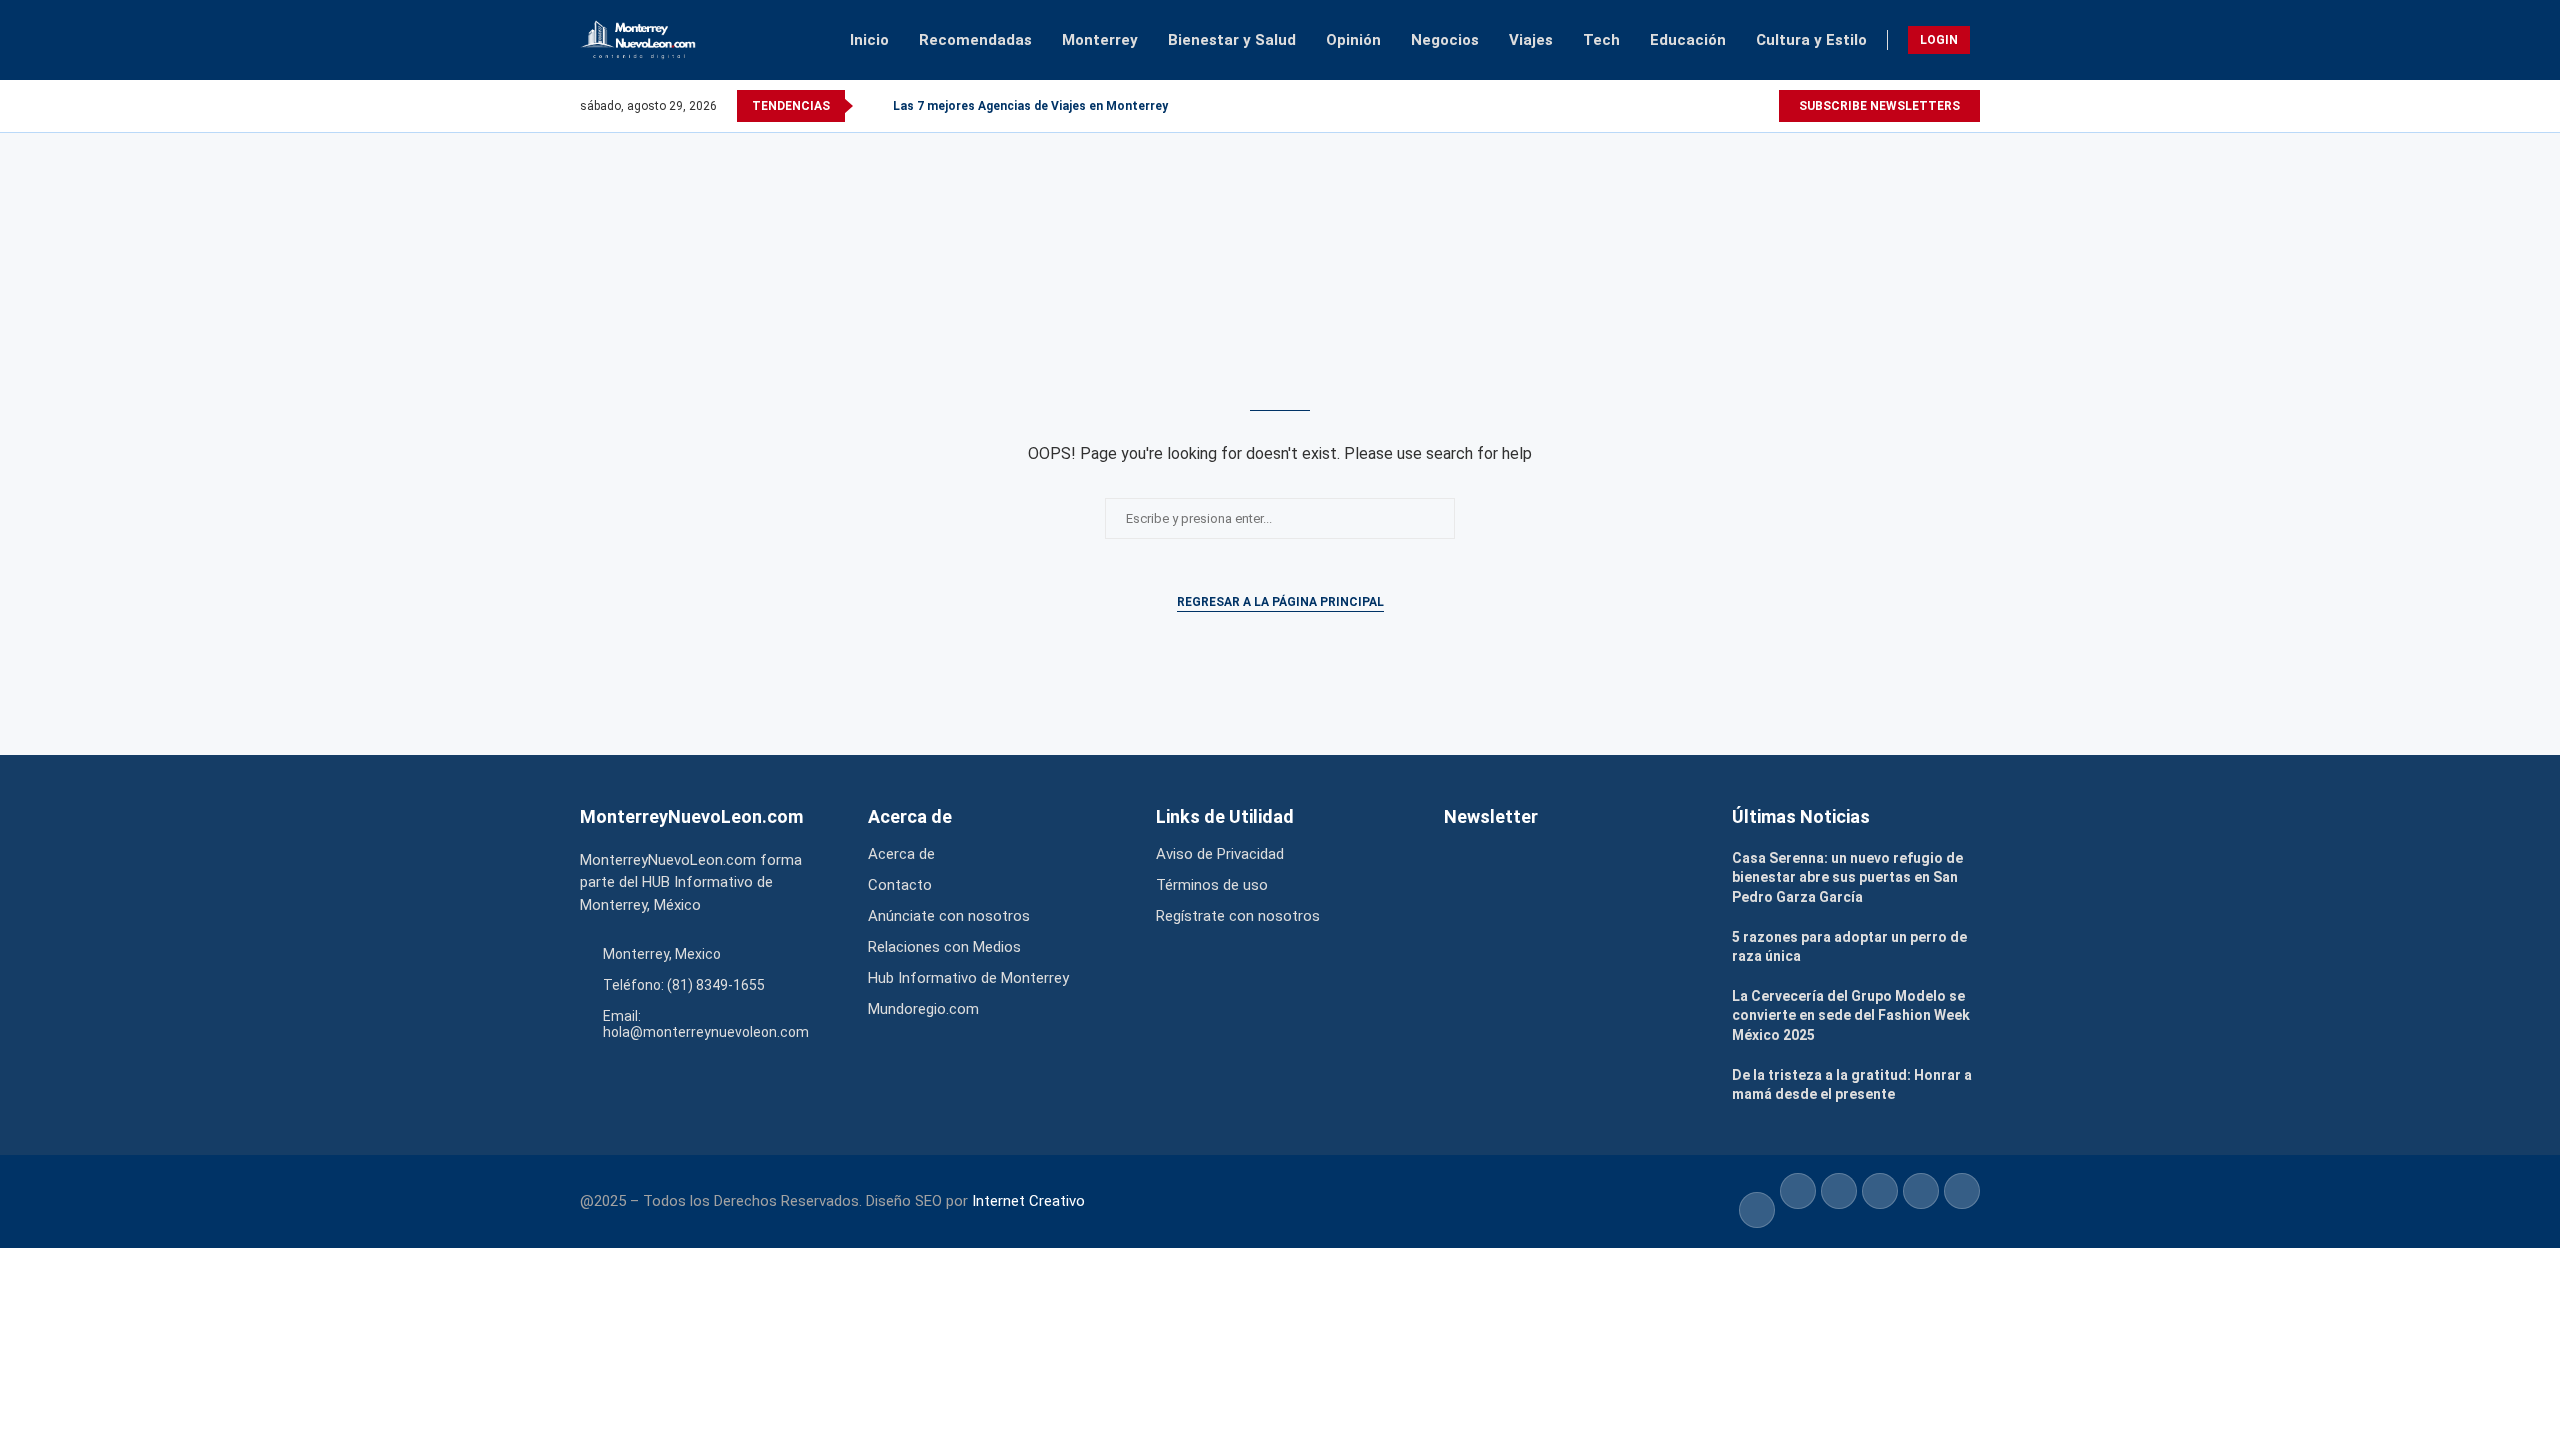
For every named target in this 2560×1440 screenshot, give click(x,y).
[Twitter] (1756, 106)
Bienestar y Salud (1232, 40)
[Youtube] (1768, 106)
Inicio (869, 40)
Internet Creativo (1028, 1201)
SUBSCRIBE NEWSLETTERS (1879, 106)
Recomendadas (975, 40)
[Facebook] (1738, 106)
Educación (1688, 40)
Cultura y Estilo (1811, 40)
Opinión (1353, 40)
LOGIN (1939, 40)
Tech (1601, 40)
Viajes (1531, 40)
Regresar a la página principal (1280, 602)
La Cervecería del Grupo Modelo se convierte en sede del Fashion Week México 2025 (1851, 1015)
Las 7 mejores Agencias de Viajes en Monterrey (1030, 106)
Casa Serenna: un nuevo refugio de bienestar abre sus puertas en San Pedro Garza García (1847, 877)
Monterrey (1100, 40)
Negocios (1445, 40)
